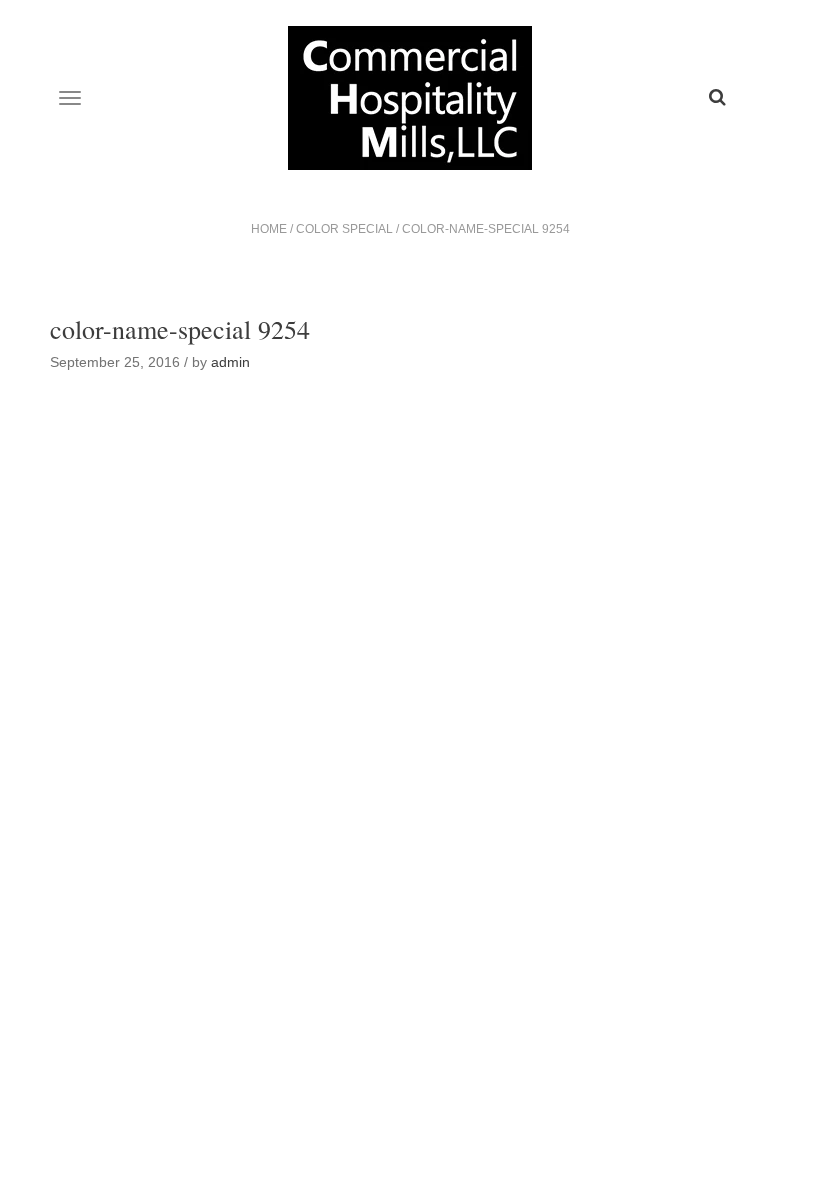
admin (230, 362)
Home (269, 229)
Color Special (344, 229)
